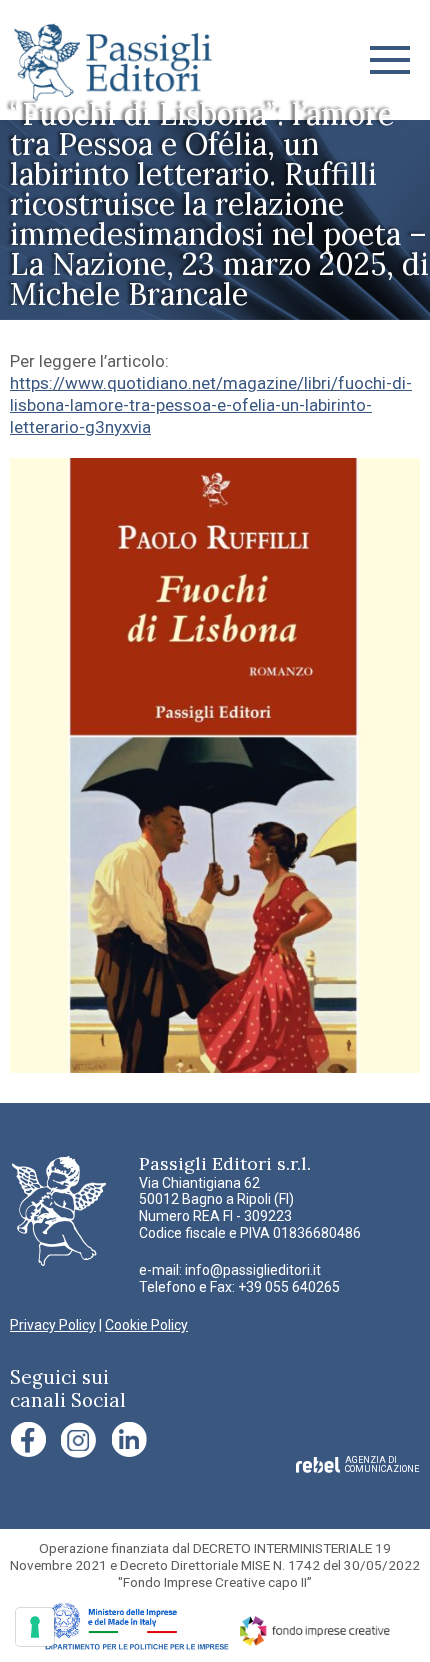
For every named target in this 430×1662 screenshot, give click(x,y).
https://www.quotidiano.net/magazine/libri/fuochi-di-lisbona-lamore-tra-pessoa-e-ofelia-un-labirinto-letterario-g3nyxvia (211, 405)
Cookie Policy (146, 1325)
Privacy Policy (53, 1325)
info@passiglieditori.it (253, 1270)
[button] (390, 60)
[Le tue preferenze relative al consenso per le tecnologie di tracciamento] (35, 1627)
